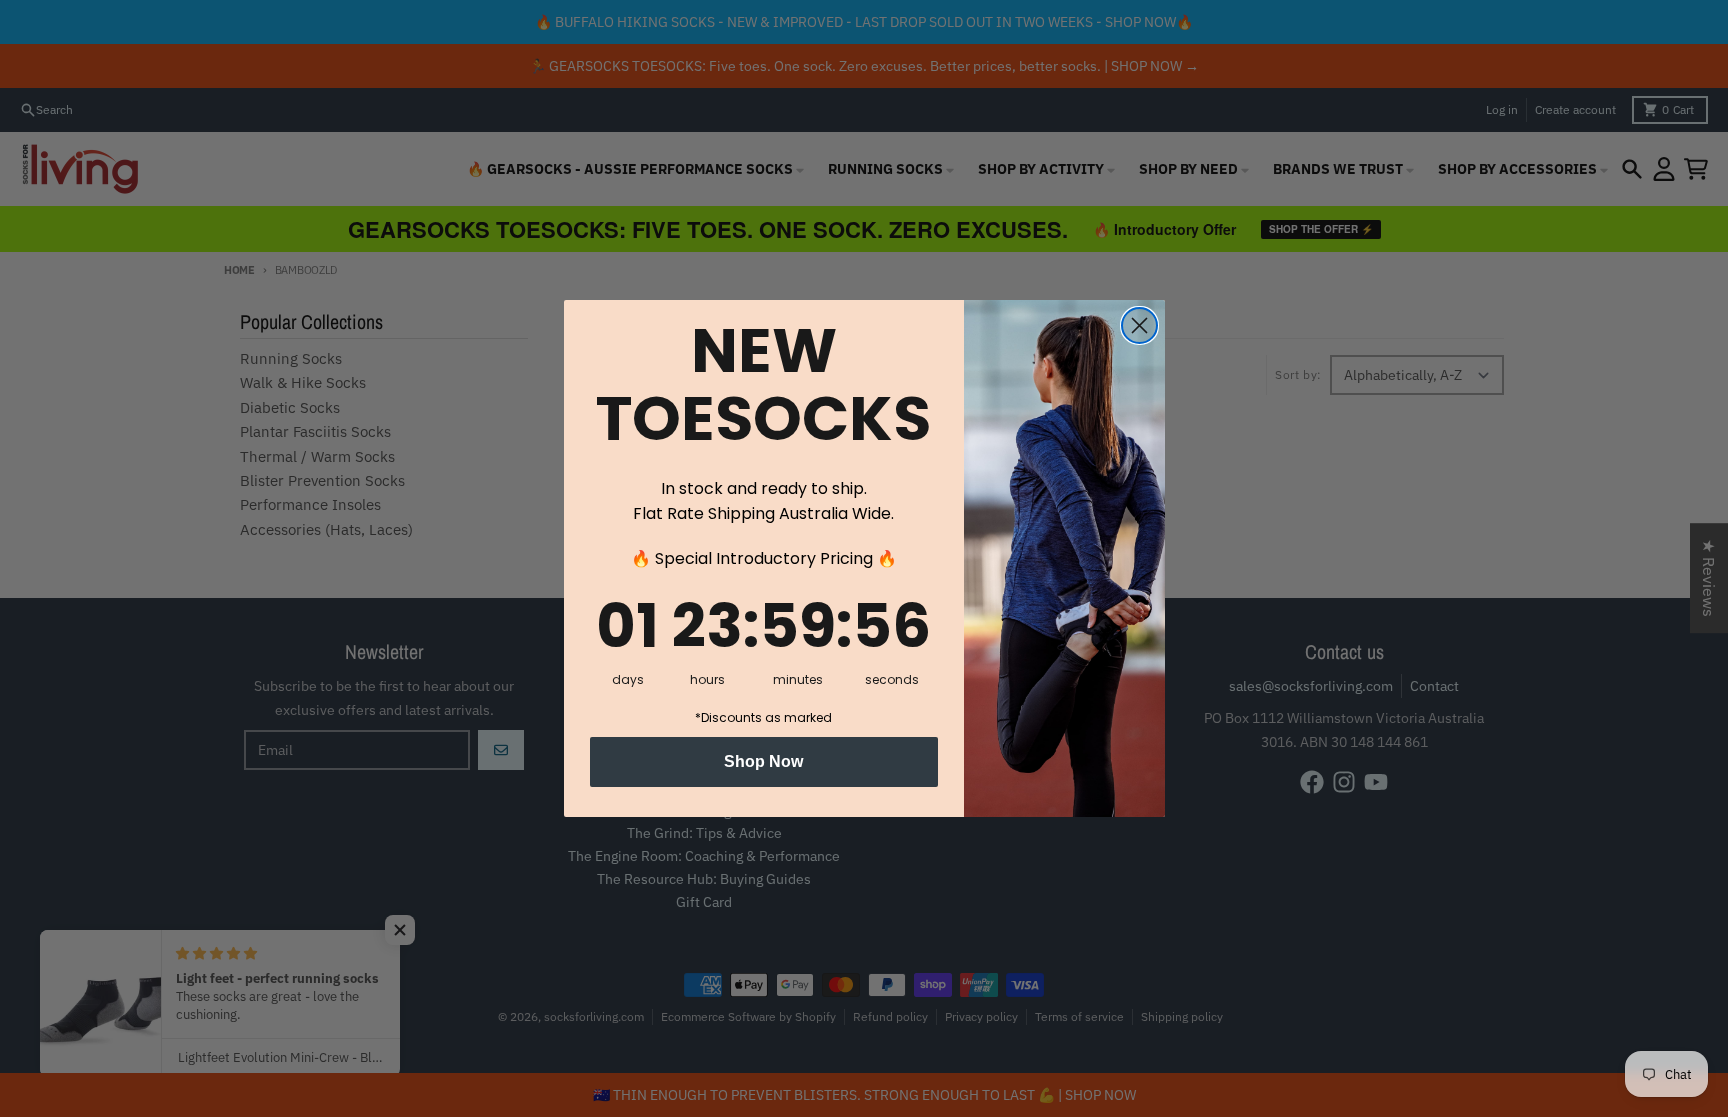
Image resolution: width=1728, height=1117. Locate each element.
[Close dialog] (1139, 325)
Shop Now (763, 761)
